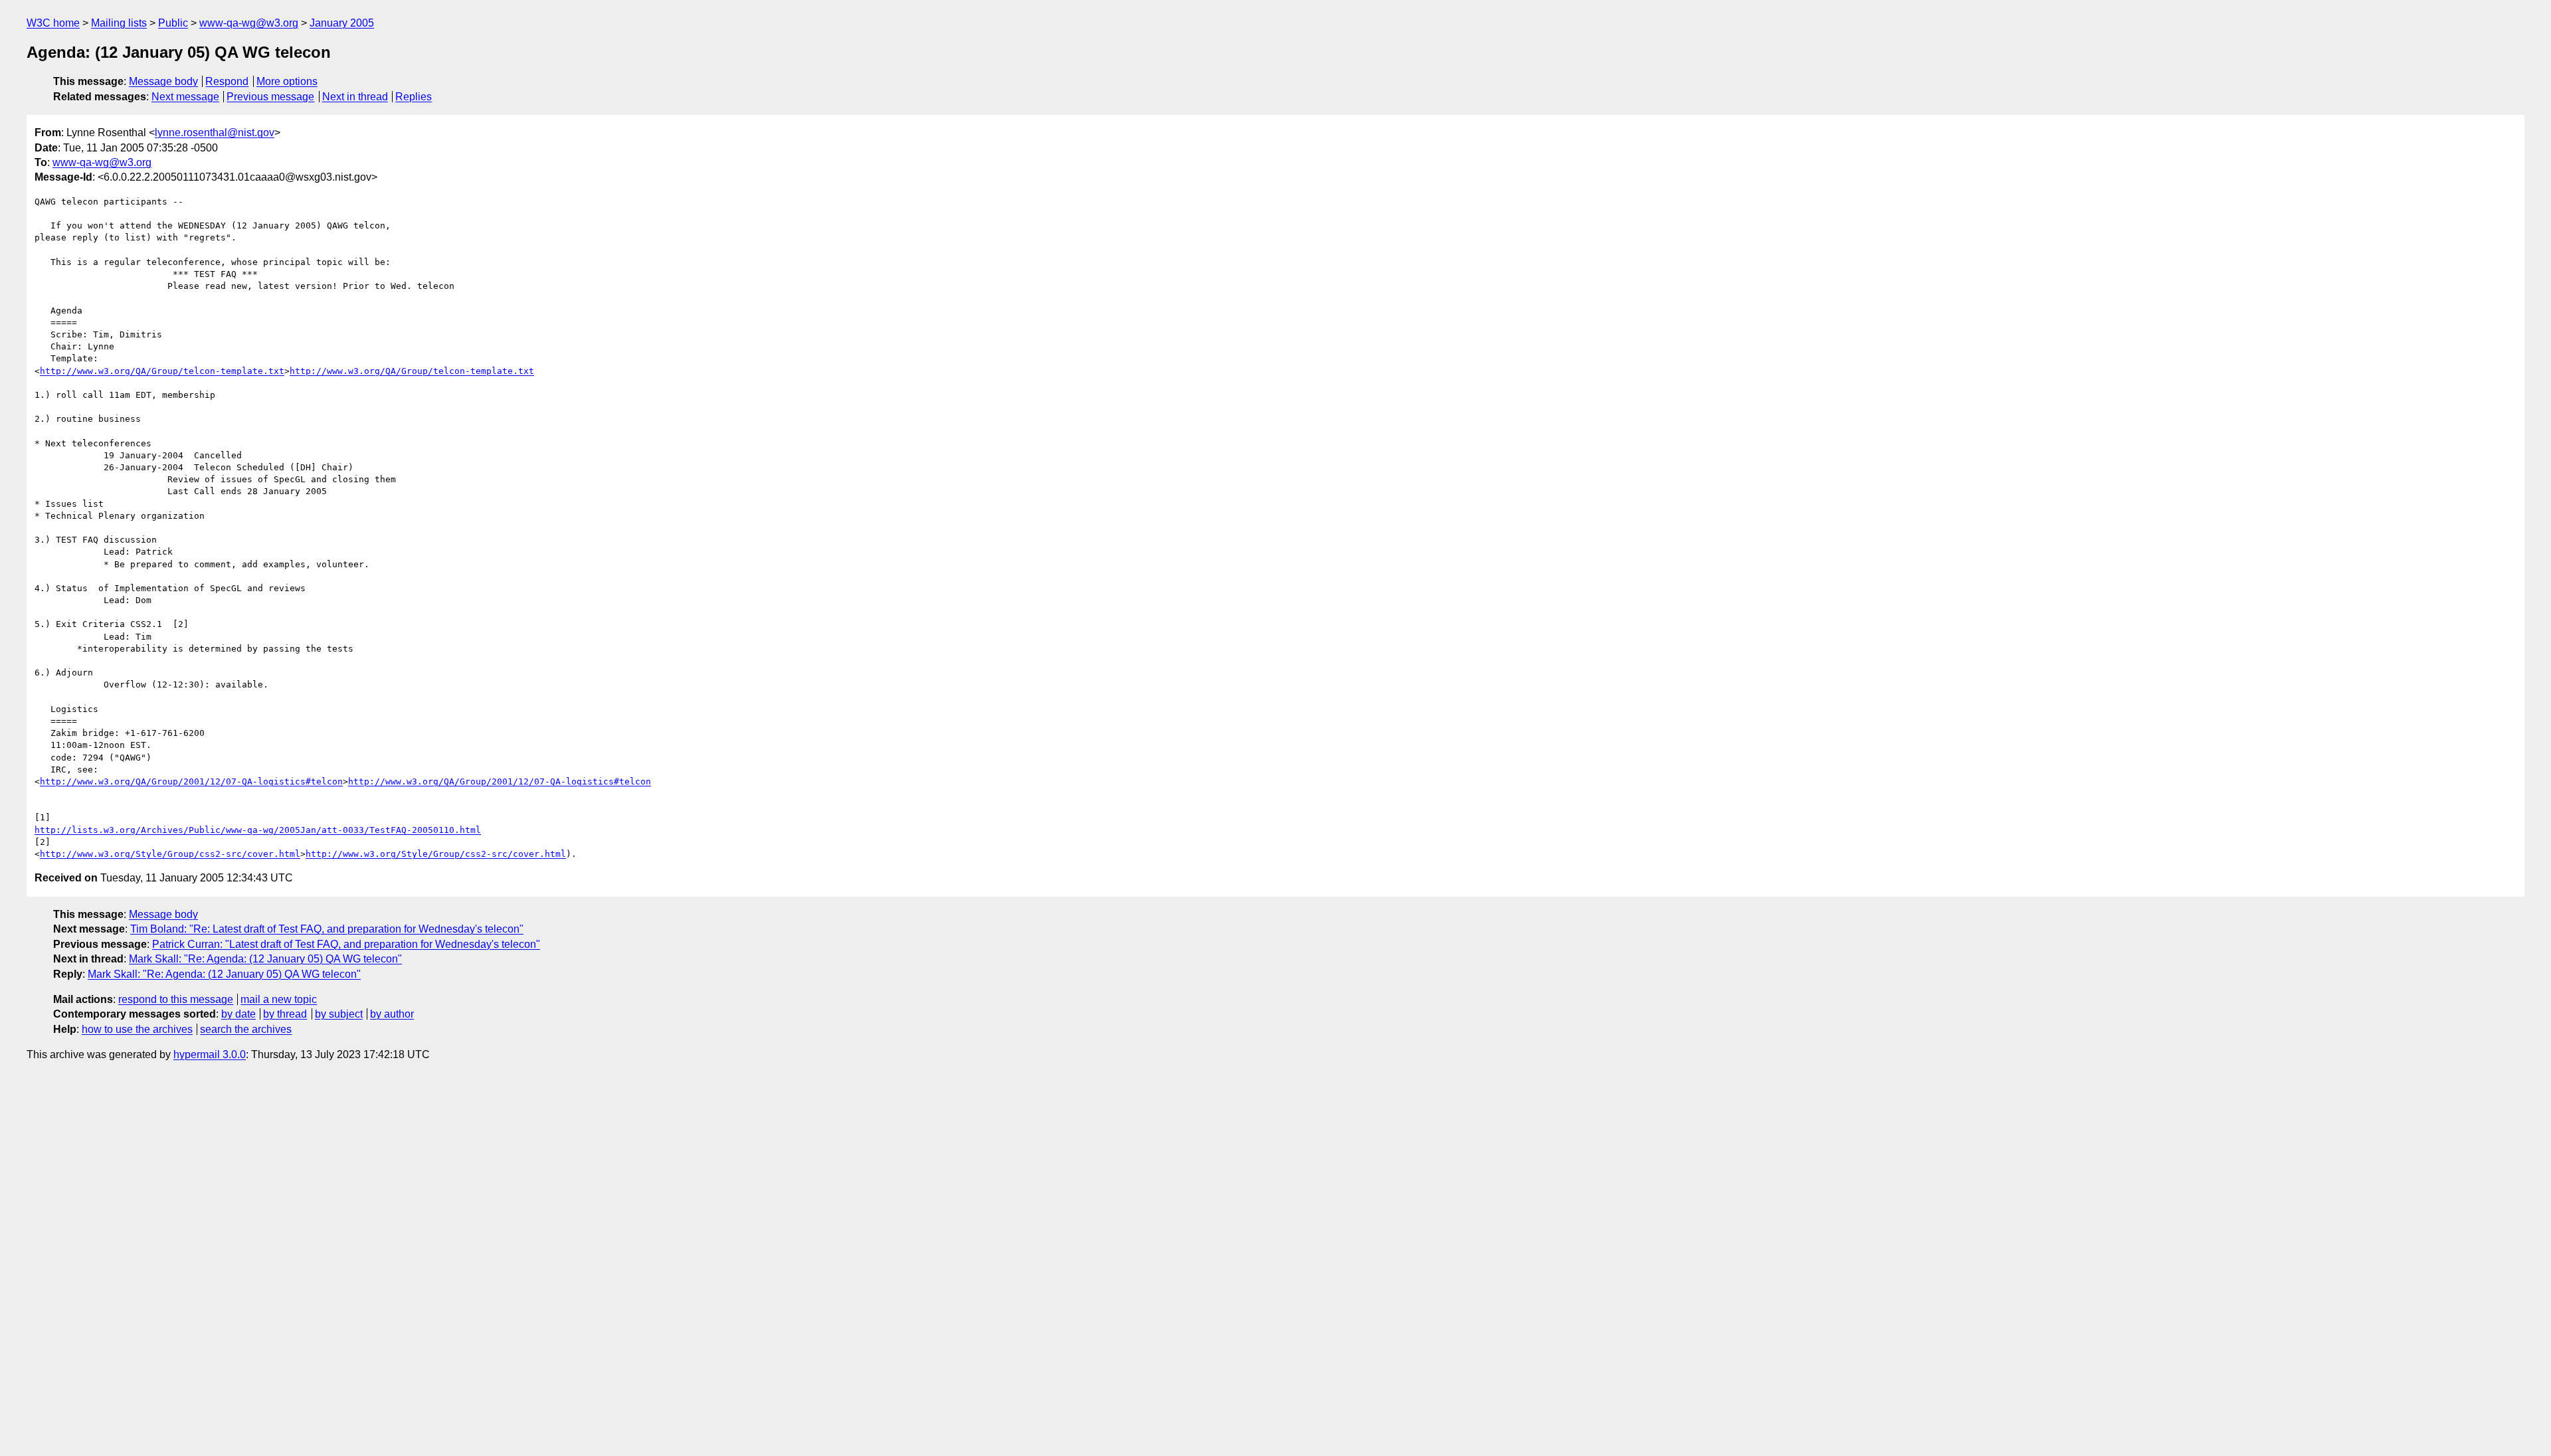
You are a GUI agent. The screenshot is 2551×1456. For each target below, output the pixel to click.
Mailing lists (119, 23)
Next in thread (355, 97)
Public (173, 23)
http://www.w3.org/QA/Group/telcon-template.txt (162, 371)
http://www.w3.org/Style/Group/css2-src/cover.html (170, 854)
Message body (163, 81)
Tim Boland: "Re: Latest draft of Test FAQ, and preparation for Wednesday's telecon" (327, 929)
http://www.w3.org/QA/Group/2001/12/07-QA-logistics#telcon (191, 781)
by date (238, 1014)
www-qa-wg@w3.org (249, 23)
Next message (185, 97)
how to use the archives (137, 1029)
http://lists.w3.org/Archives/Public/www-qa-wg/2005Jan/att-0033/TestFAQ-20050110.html (258, 830)
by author (392, 1014)
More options (287, 81)
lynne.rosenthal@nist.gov (215, 133)
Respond (227, 81)
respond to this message (176, 999)
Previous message (270, 97)
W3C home (53, 23)
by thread (285, 1014)
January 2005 (342, 23)
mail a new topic (279, 999)
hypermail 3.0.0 (210, 1054)
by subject (339, 1014)
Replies (414, 97)
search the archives (246, 1029)
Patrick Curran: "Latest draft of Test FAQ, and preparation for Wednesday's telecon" (346, 944)
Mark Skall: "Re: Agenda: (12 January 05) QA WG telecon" (265, 959)
